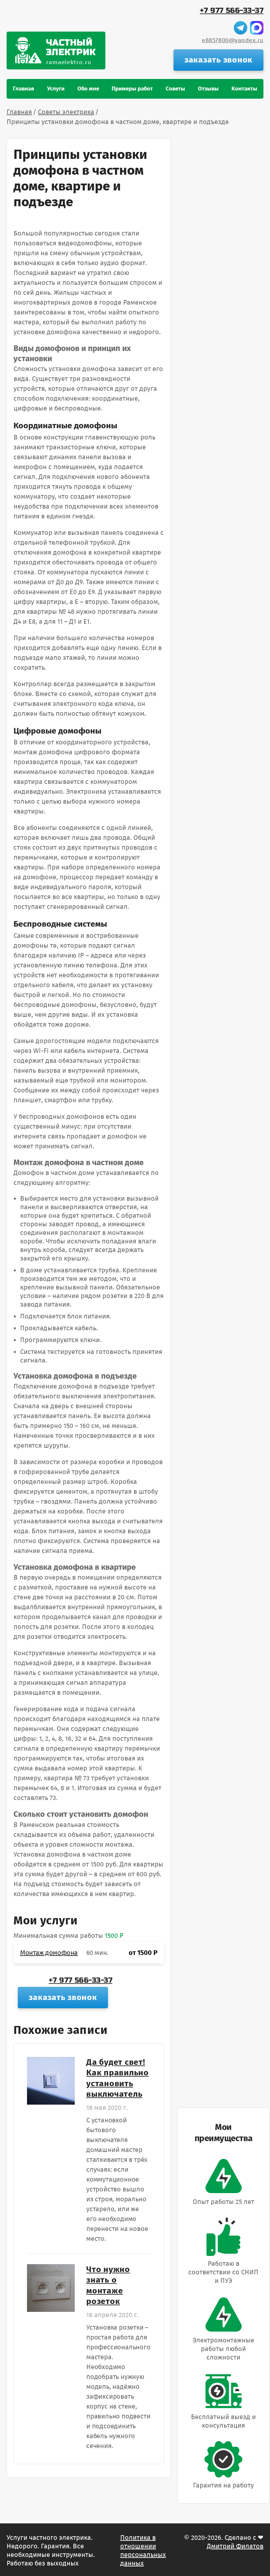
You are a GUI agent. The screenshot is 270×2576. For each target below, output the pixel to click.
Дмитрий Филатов (235, 2546)
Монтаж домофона (49, 1953)
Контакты (244, 89)
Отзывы (208, 89)
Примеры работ (132, 89)
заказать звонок (218, 60)
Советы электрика (66, 112)
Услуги (56, 89)
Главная (24, 89)
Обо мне (88, 89)
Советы (175, 89)
